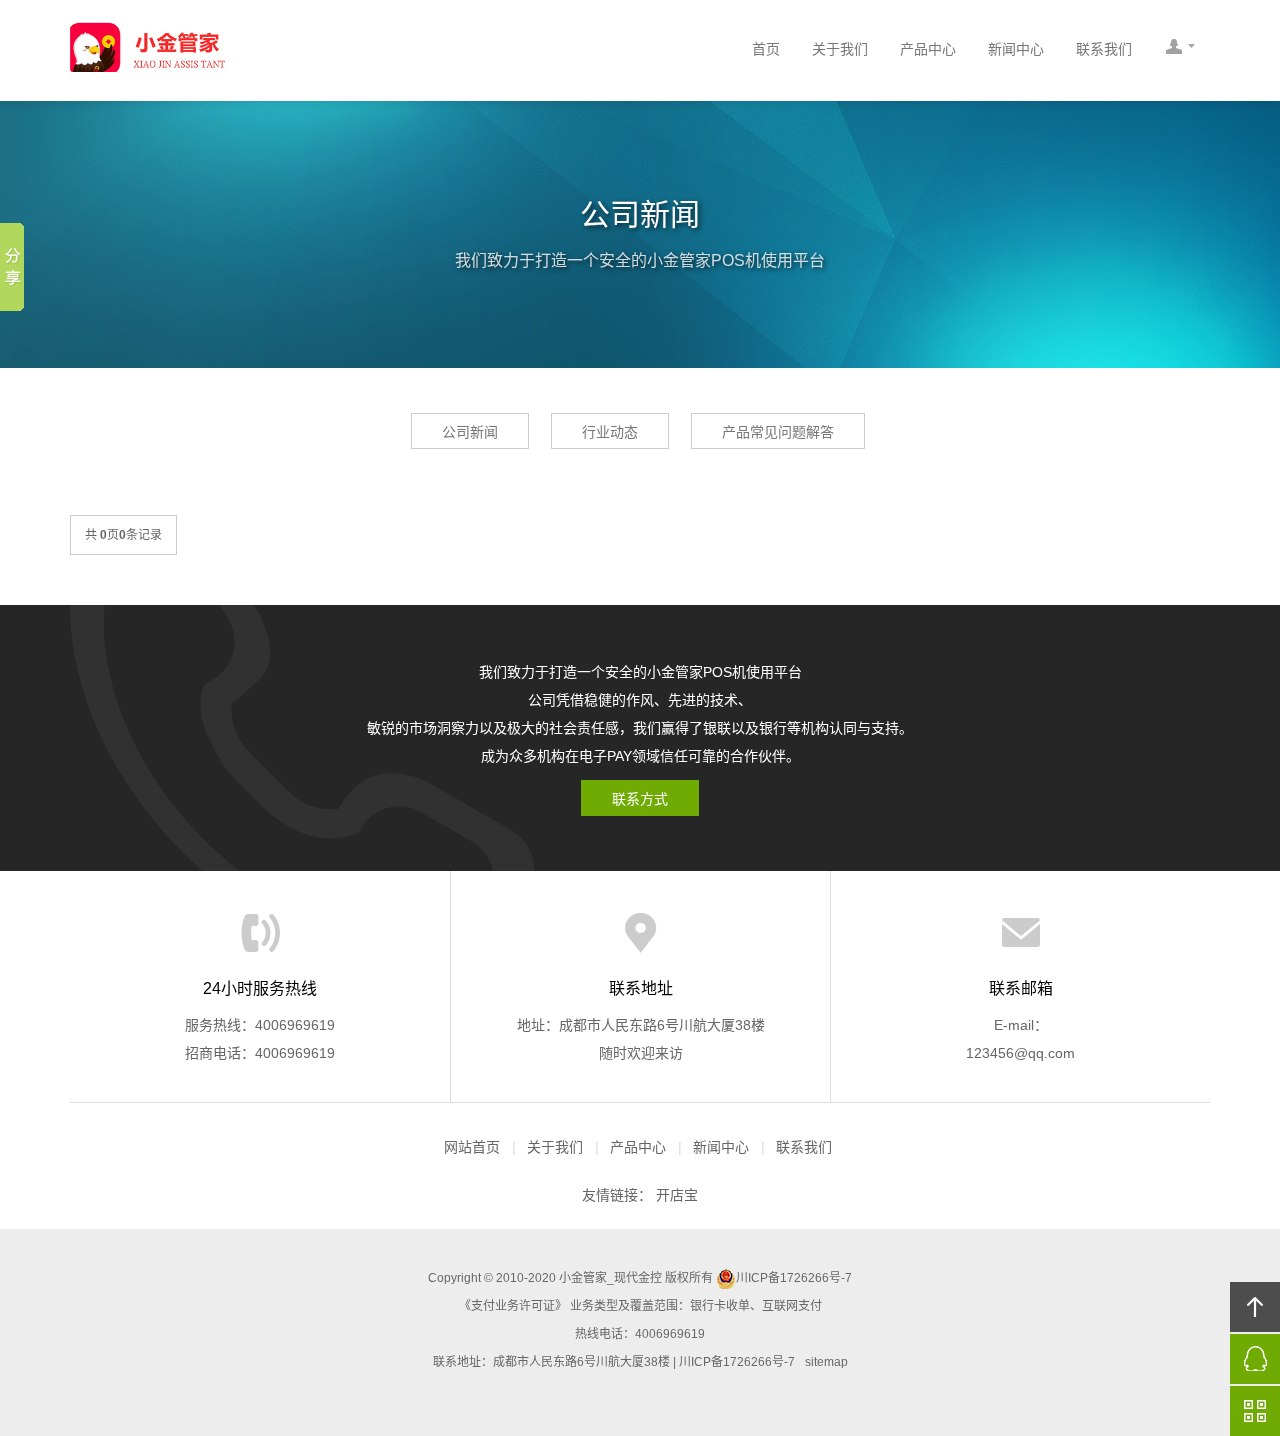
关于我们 (840, 49)
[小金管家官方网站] (245, 47)
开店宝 (677, 1195)
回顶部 (1255, 1307)
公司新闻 (470, 432)
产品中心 (928, 49)
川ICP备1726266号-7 (794, 1278)
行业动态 (610, 432)
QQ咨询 (1255, 1359)
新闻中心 (1016, 49)
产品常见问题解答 (778, 432)
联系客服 (1180, 50)
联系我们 (1104, 49)
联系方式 (640, 799)
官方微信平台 (1255, 1411)
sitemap (826, 1362)
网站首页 (472, 1147)
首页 (766, 49)
